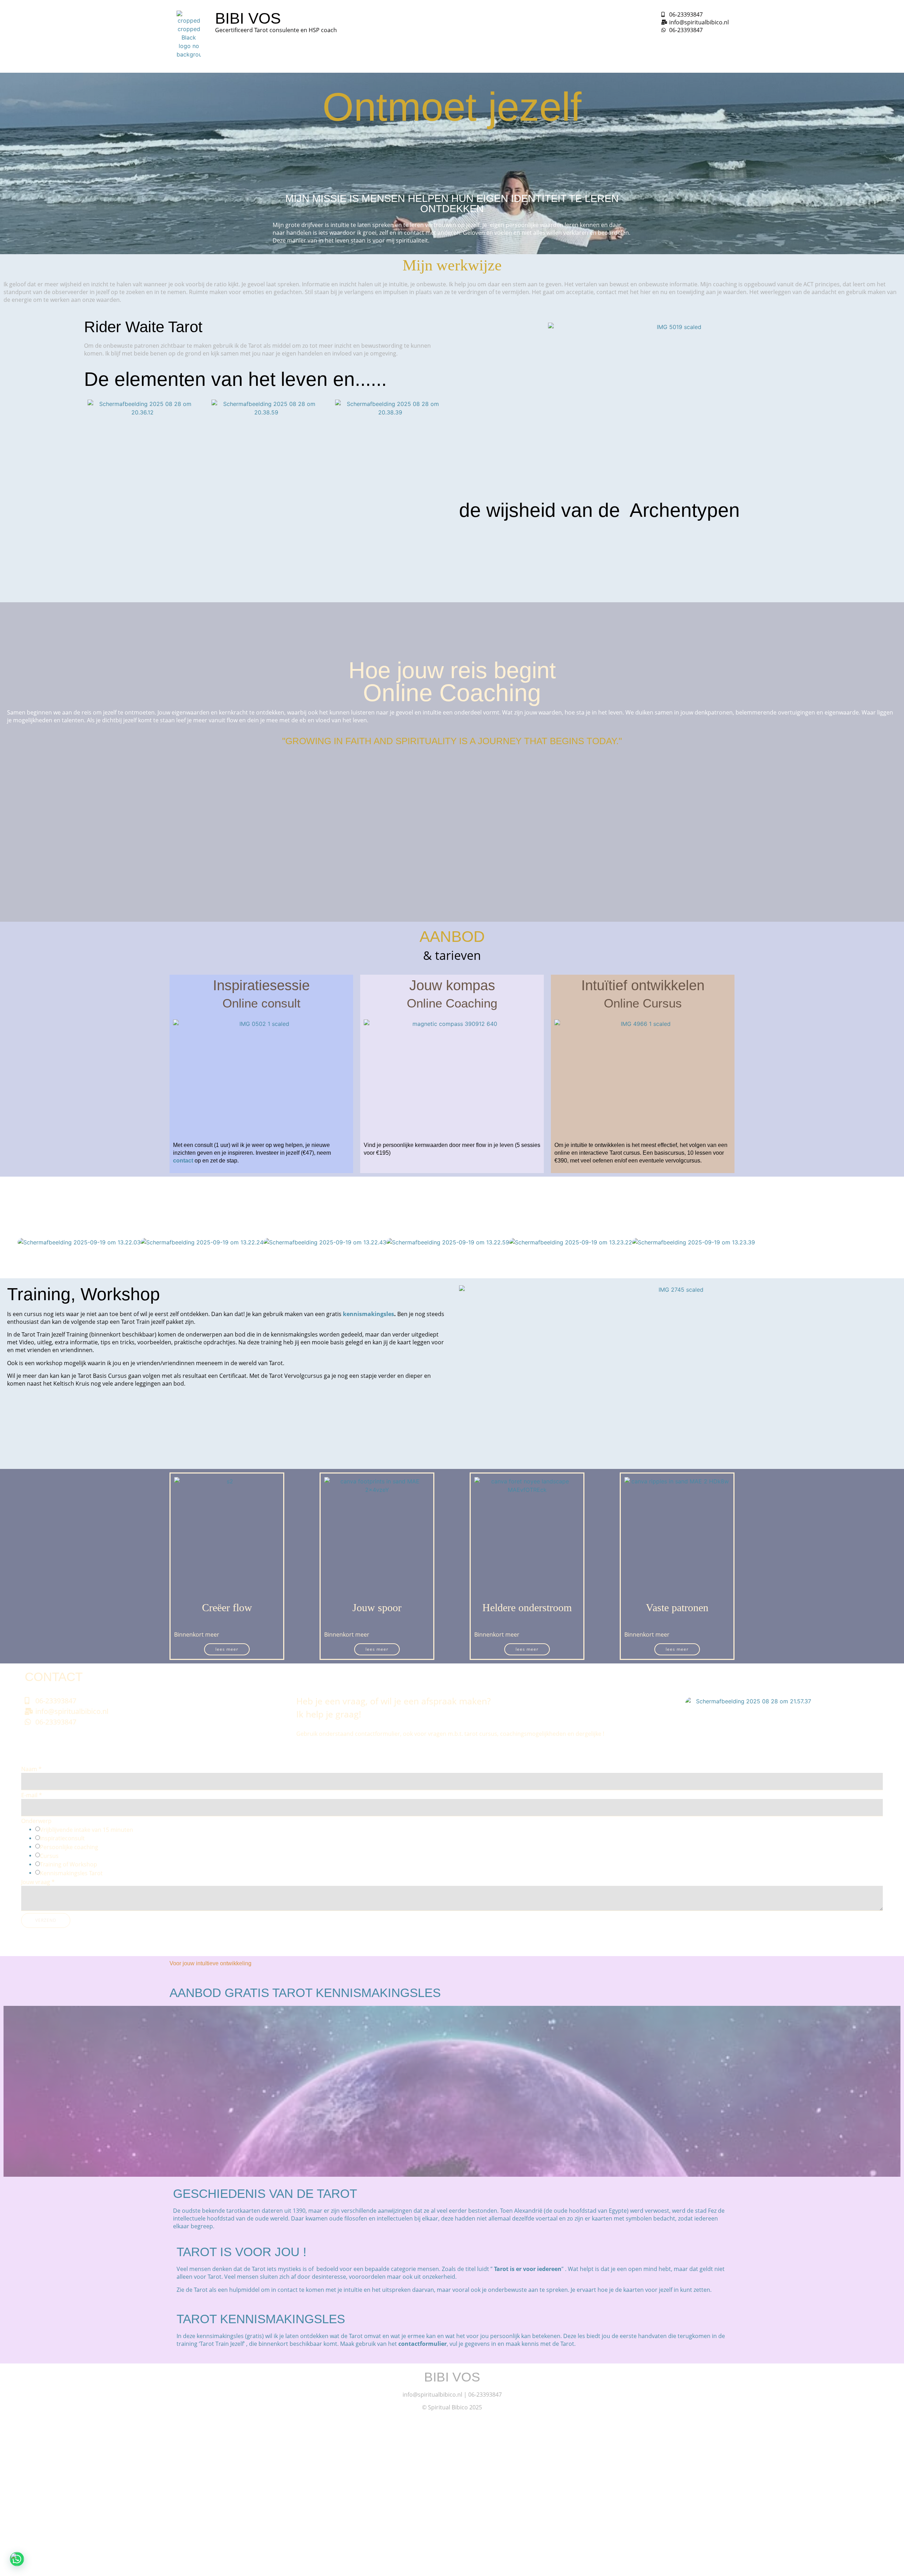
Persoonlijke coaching (69, 1847)
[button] (11, 1242)
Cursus (49, 1856)
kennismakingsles (368, 1314)
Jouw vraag (38, 1882)
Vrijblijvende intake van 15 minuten (87, 1830)
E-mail (32, 1795)
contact (183, 1161)
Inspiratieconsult (62, 1838)
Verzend (46, 1920)
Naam (31, 1769)
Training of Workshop (69, 1864)
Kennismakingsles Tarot (71, 1873)
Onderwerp (36, 1821)
